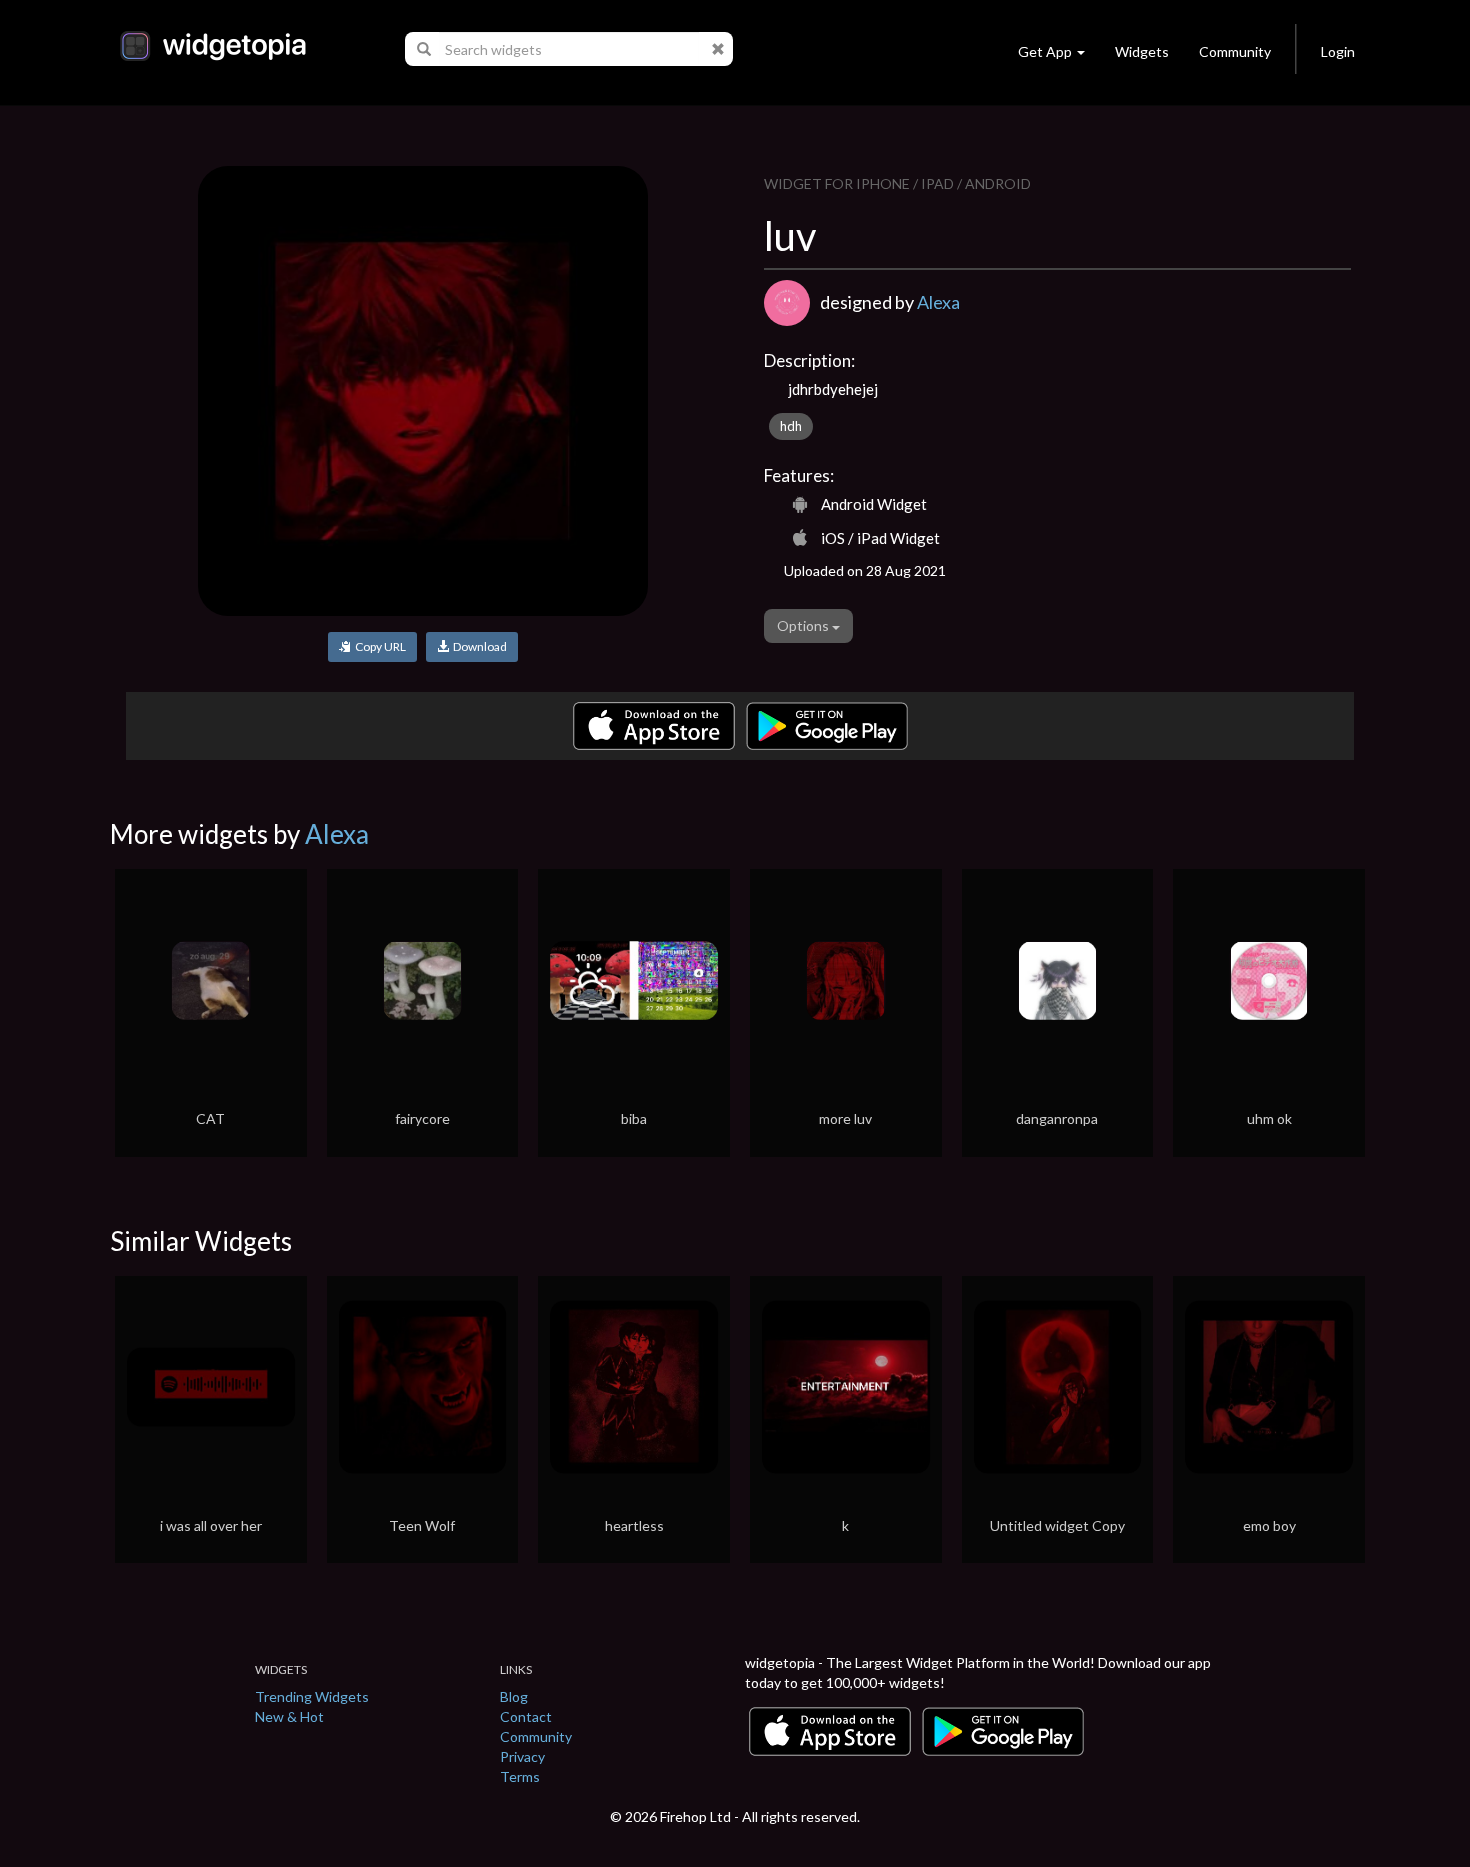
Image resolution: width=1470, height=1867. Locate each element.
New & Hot (289, 1716)
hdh (791, 426)
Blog (514, 1696)
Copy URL (378, 646)
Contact (526, 1716)
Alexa (938, 302)
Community (1235, 51)
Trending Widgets (312, 1696)
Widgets (1142, 51)
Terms (520, 1776)
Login (1338, 51)
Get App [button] (1045, 51)
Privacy (522, 1756)
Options (804, 625)
